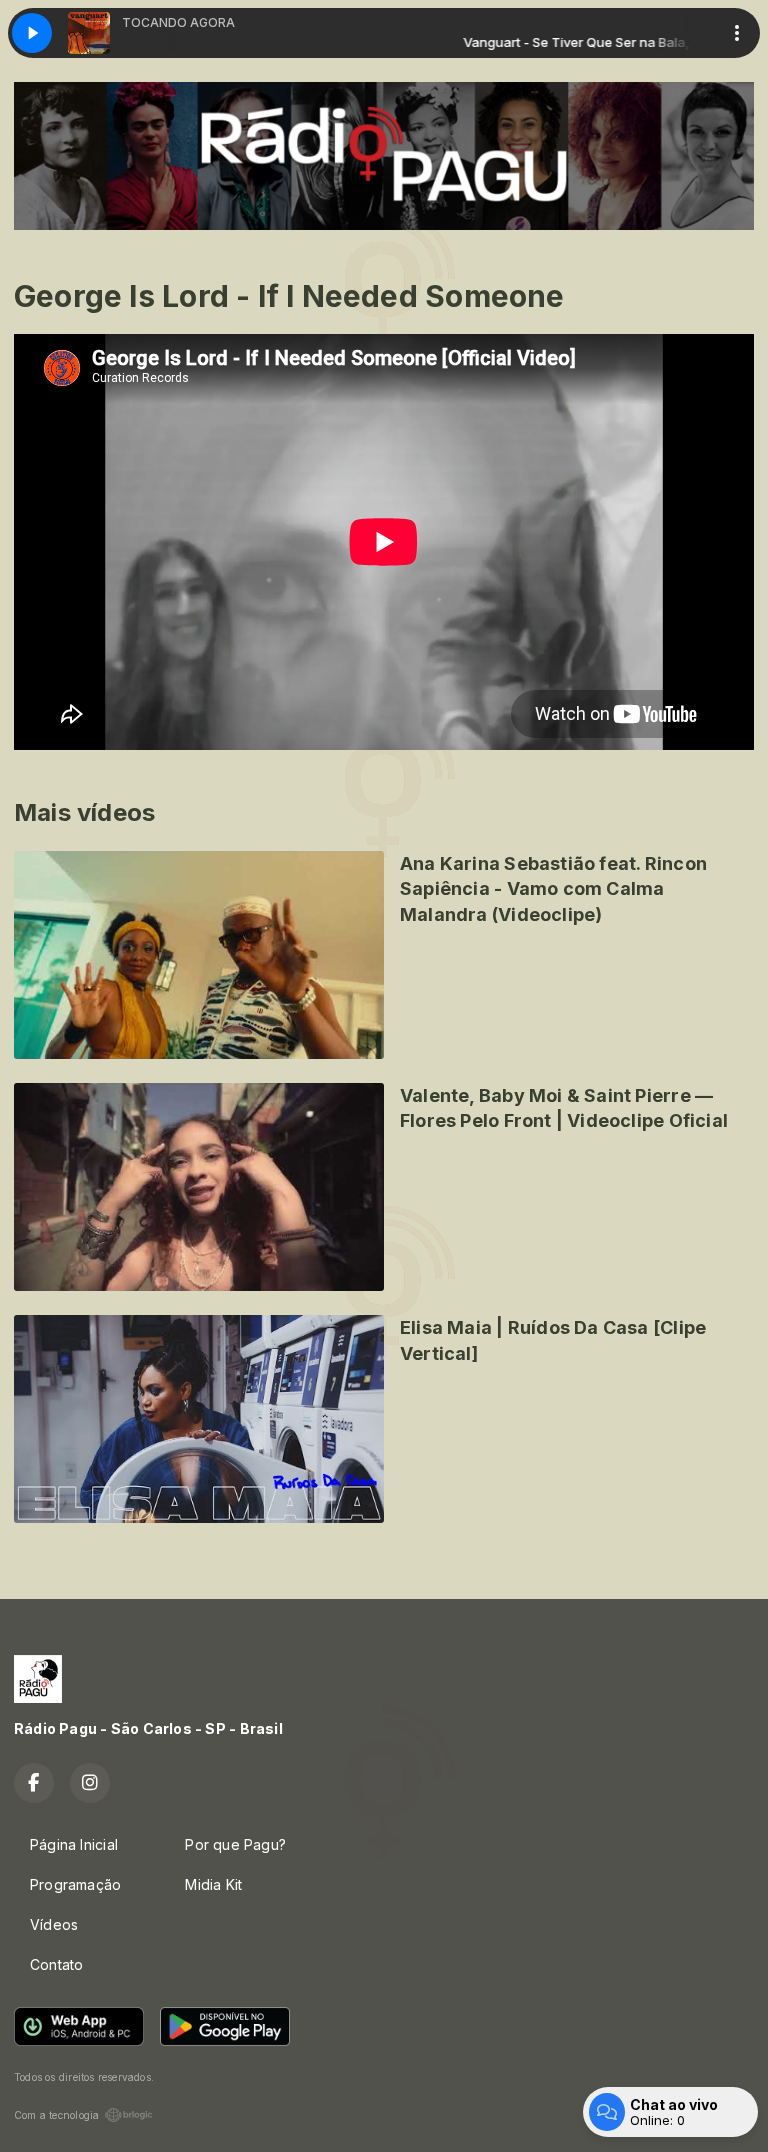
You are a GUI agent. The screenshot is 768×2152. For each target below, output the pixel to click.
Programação (75, 1884)
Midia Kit (213, 1884)
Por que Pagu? (235, 1844)
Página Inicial (74, 1844)
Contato (56, 1964)
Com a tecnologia (56, 2115)
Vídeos (54, 1924)
